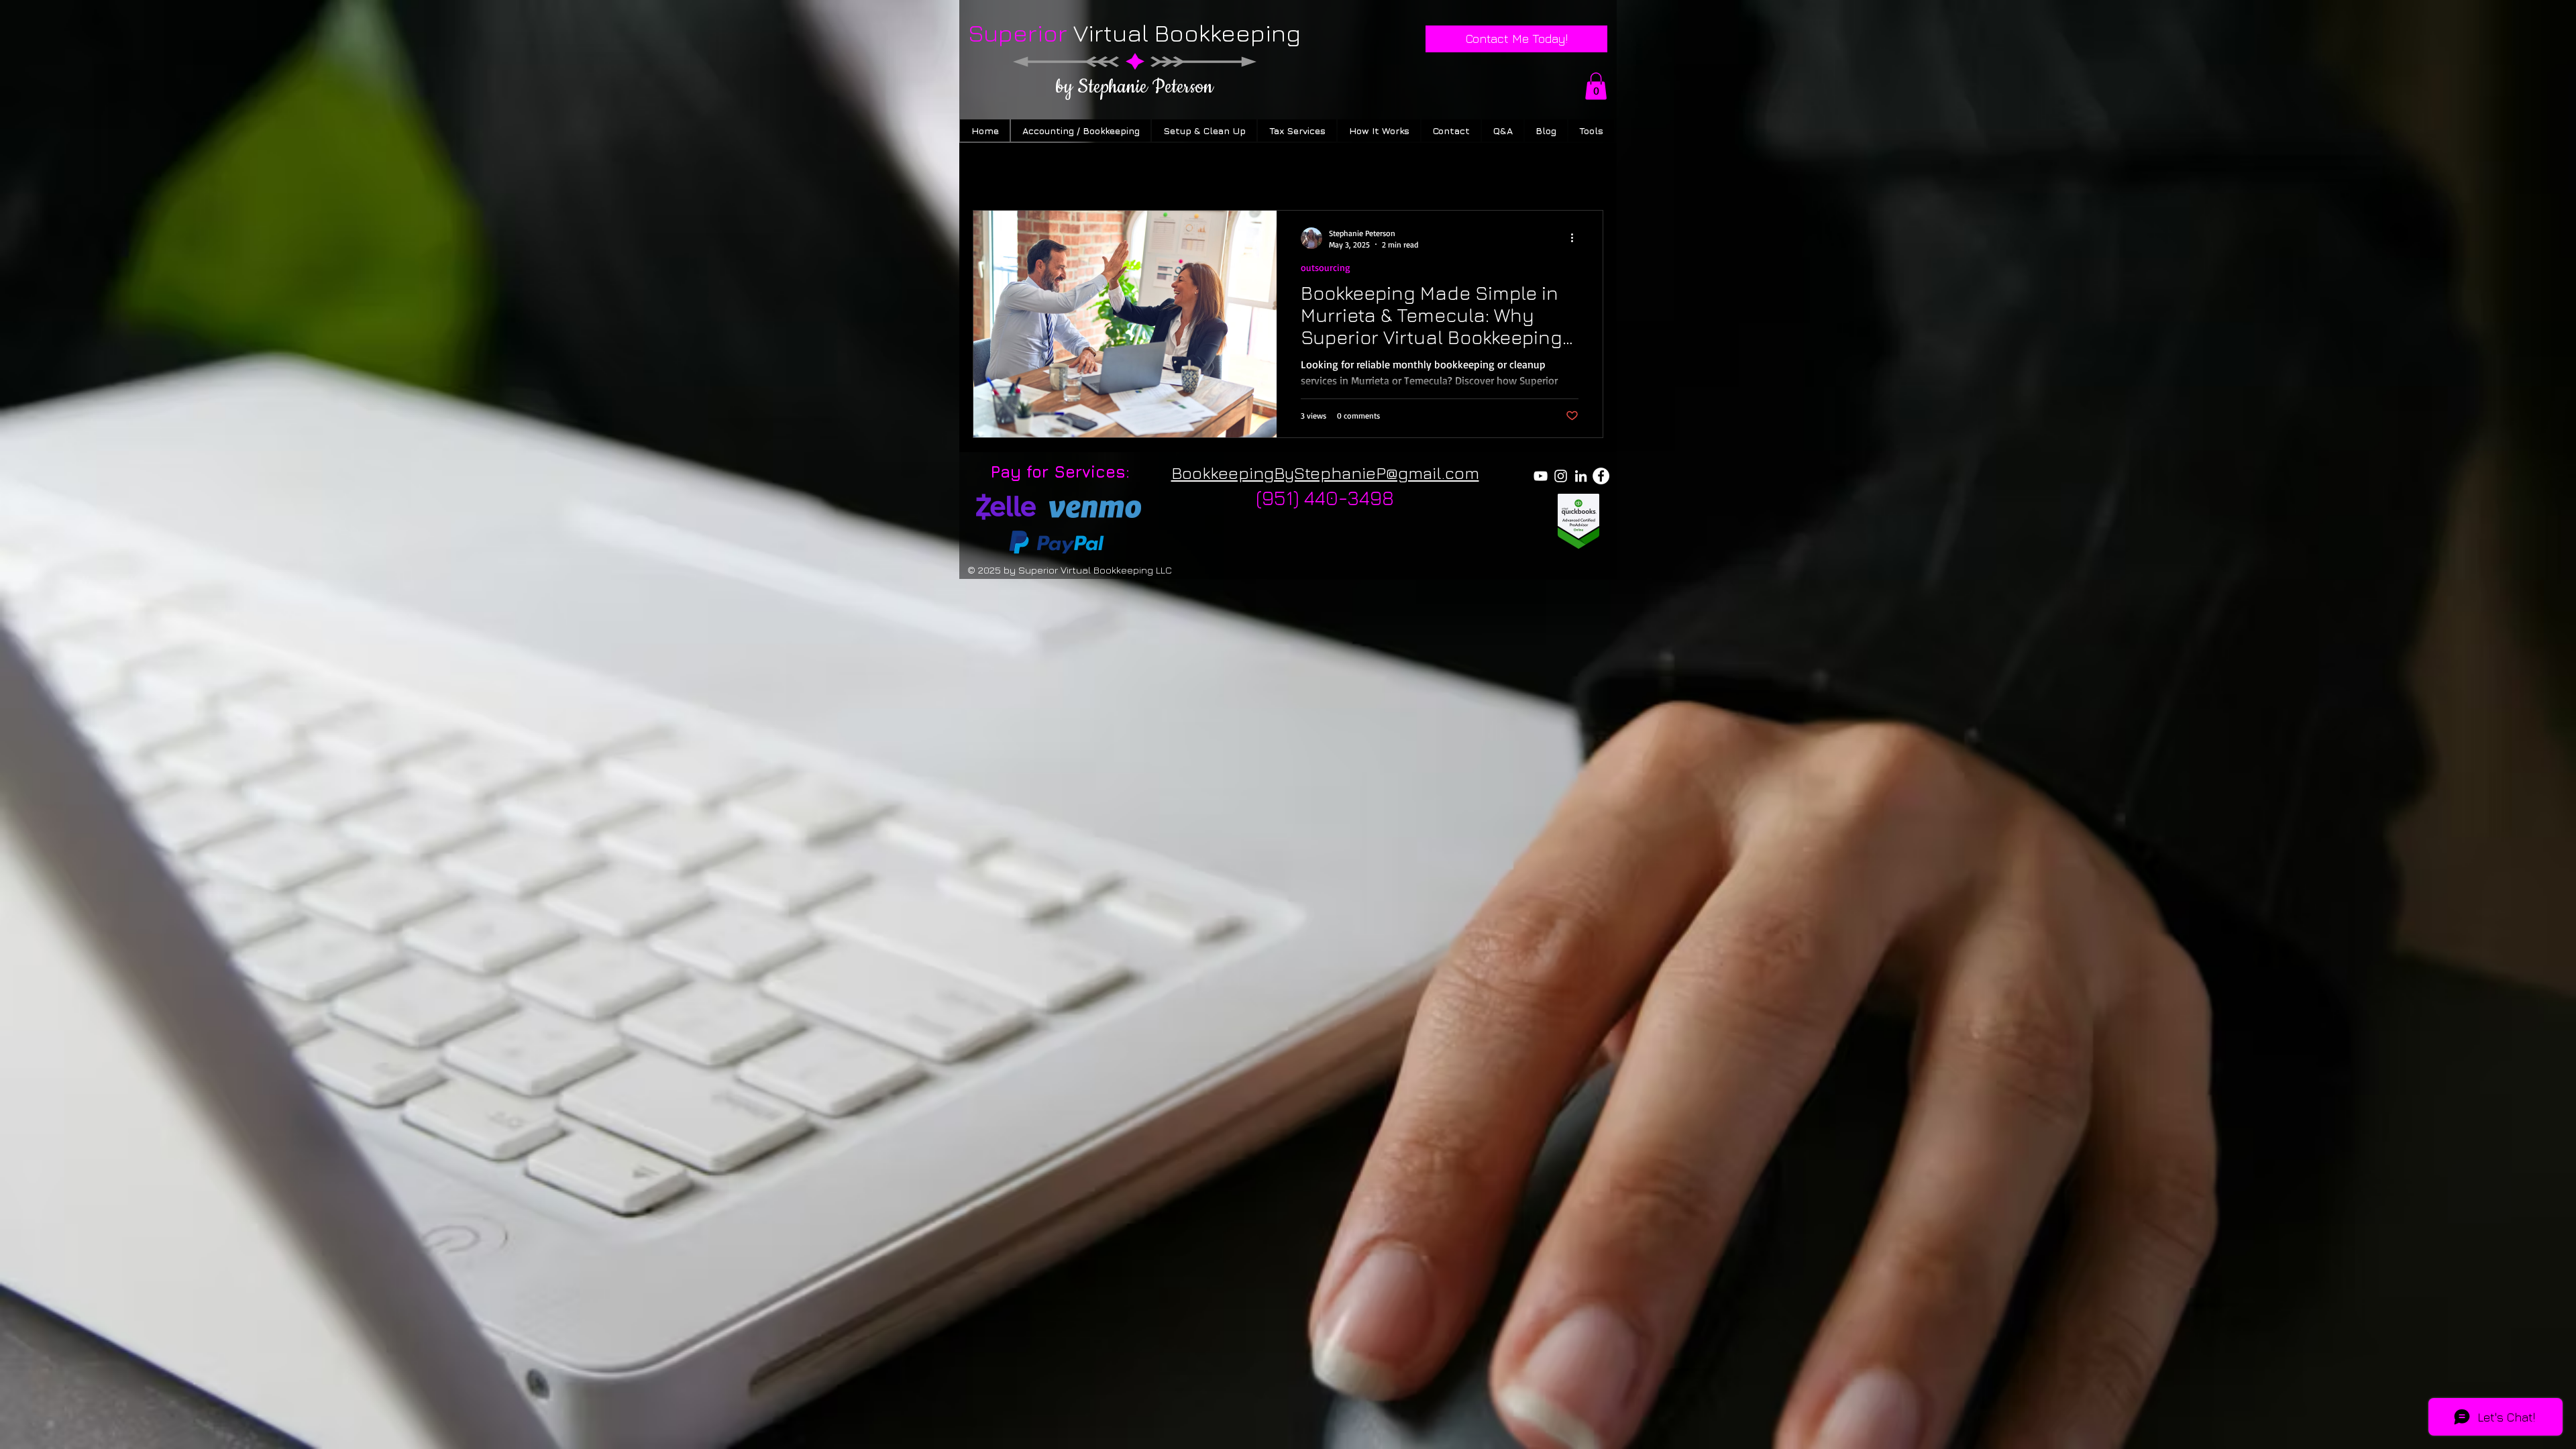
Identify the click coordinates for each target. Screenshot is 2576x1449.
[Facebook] (1601, 476)
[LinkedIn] (1581, 476)
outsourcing (1326, 267)
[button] (1596, 86)
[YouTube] (1541, 476)
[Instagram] (1561, 476)
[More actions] (1576, 238)
